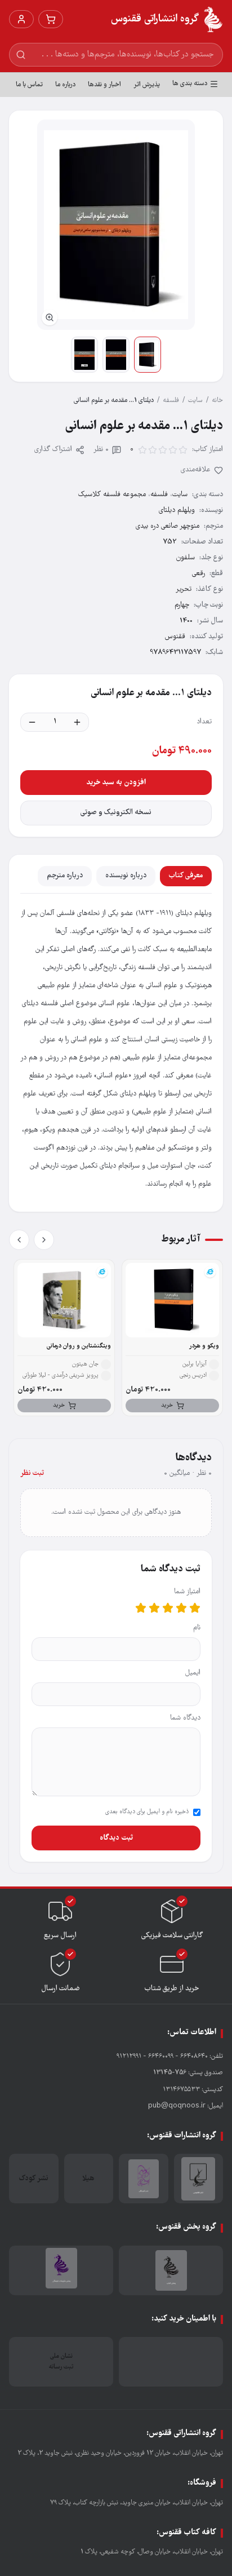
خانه (217, 401)
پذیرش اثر (147, 85)
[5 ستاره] (141, 1608)
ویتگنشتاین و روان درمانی (79, 1346)
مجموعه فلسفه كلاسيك (112, 495)
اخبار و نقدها (104, 85)
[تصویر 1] (148, 355)
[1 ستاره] (195, 1608)
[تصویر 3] (84, 355)
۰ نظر (101, 450)
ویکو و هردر (204, 1346)
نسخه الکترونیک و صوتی (116, 813)
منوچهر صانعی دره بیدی (168, 526)
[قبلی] (44, 1240)
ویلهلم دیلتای (177, 511)
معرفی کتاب (186, 876)
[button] (116, 225)
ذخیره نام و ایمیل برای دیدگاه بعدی (147, 1812)
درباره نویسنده (126, 876)
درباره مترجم (65, 876)
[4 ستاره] (154, 1608)
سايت (195, 401)
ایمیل (193, 1673)
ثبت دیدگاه (116, 1838)
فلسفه (171, 401)
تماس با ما (29, 85)
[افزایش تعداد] (77, 722)
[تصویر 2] (116, 355)
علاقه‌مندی (196, 470)
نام (197, 1628)
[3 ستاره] (168, 1608)
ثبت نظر (32, 1473)
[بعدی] (19, 1240)
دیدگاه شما (185, 1718)
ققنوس (175, 637)
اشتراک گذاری (53, 450)
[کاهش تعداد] (32, 722)
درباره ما (65, 85)
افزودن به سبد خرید (116, 783)
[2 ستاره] (181, 1608)
